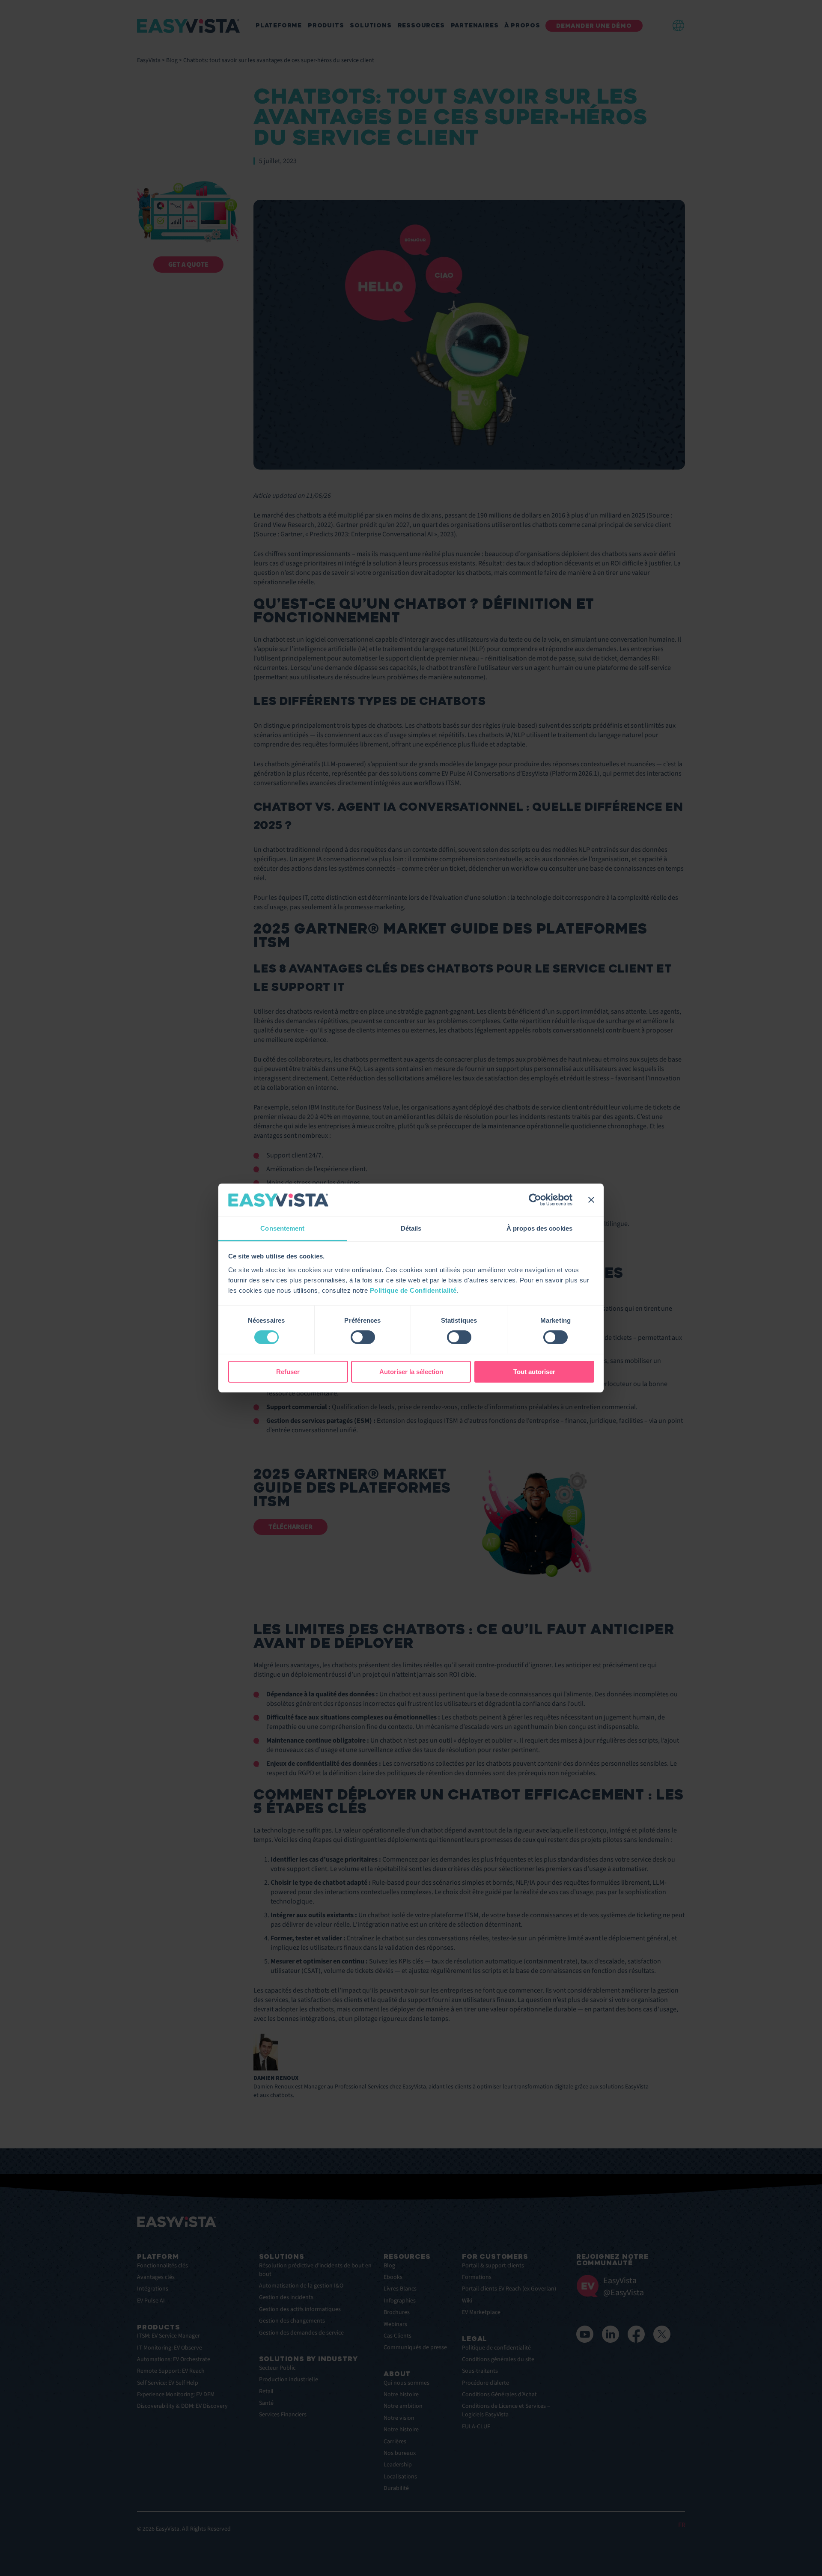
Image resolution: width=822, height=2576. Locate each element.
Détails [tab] (411, 1228)
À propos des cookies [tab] (539, 1228)
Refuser (288, 1372)
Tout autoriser (534, 1372)
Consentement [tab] (282, 1228)
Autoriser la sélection (411, 1372)
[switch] (363, 1337)
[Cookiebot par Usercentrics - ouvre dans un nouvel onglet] (535, 1200)
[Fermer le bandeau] (591, 1200)
